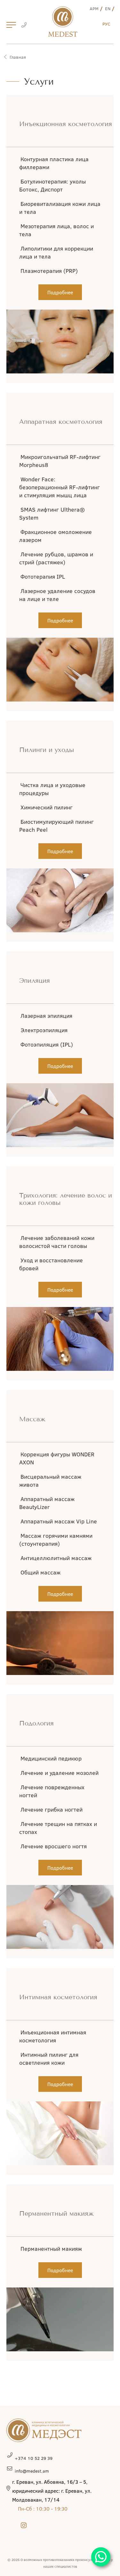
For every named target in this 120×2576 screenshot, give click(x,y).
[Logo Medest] (63, 22)
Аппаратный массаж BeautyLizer (47, 1503)
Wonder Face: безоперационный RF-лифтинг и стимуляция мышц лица (60, 487)
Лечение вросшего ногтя (54, 1846)
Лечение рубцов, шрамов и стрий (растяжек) (56, 558)
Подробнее (60, 292)
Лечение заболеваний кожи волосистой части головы (57, 1242)
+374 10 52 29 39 (34, 2458)
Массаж (32, 1419)
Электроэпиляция (44, 1030)
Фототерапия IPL (43, 576)
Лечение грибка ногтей (52, 1809)
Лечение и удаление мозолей (60, 1773)
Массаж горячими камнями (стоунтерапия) (56, 1540)
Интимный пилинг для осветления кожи (49, 2058)
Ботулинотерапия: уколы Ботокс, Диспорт (52, 185)
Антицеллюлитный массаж (56, 1558)
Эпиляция (35, 981)
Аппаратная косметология (61, 422)
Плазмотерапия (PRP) (49, 271)
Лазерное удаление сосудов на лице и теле (57, 595)
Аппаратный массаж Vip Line (59, 1521)
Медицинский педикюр (51, 1758)
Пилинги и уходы (47, 750)
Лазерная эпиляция (46, 1016)
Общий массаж (40, 1572)
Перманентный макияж (56, 2214)
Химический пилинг (47, 807)
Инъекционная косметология (66, 124)
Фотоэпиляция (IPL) (47, 1044)
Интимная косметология (58, 1997)
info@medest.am (32, 2471)
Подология (36, 1723)
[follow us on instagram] (24, 2525)
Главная (18, 57)
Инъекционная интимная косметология (53, 2036)
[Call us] (24, 26)
